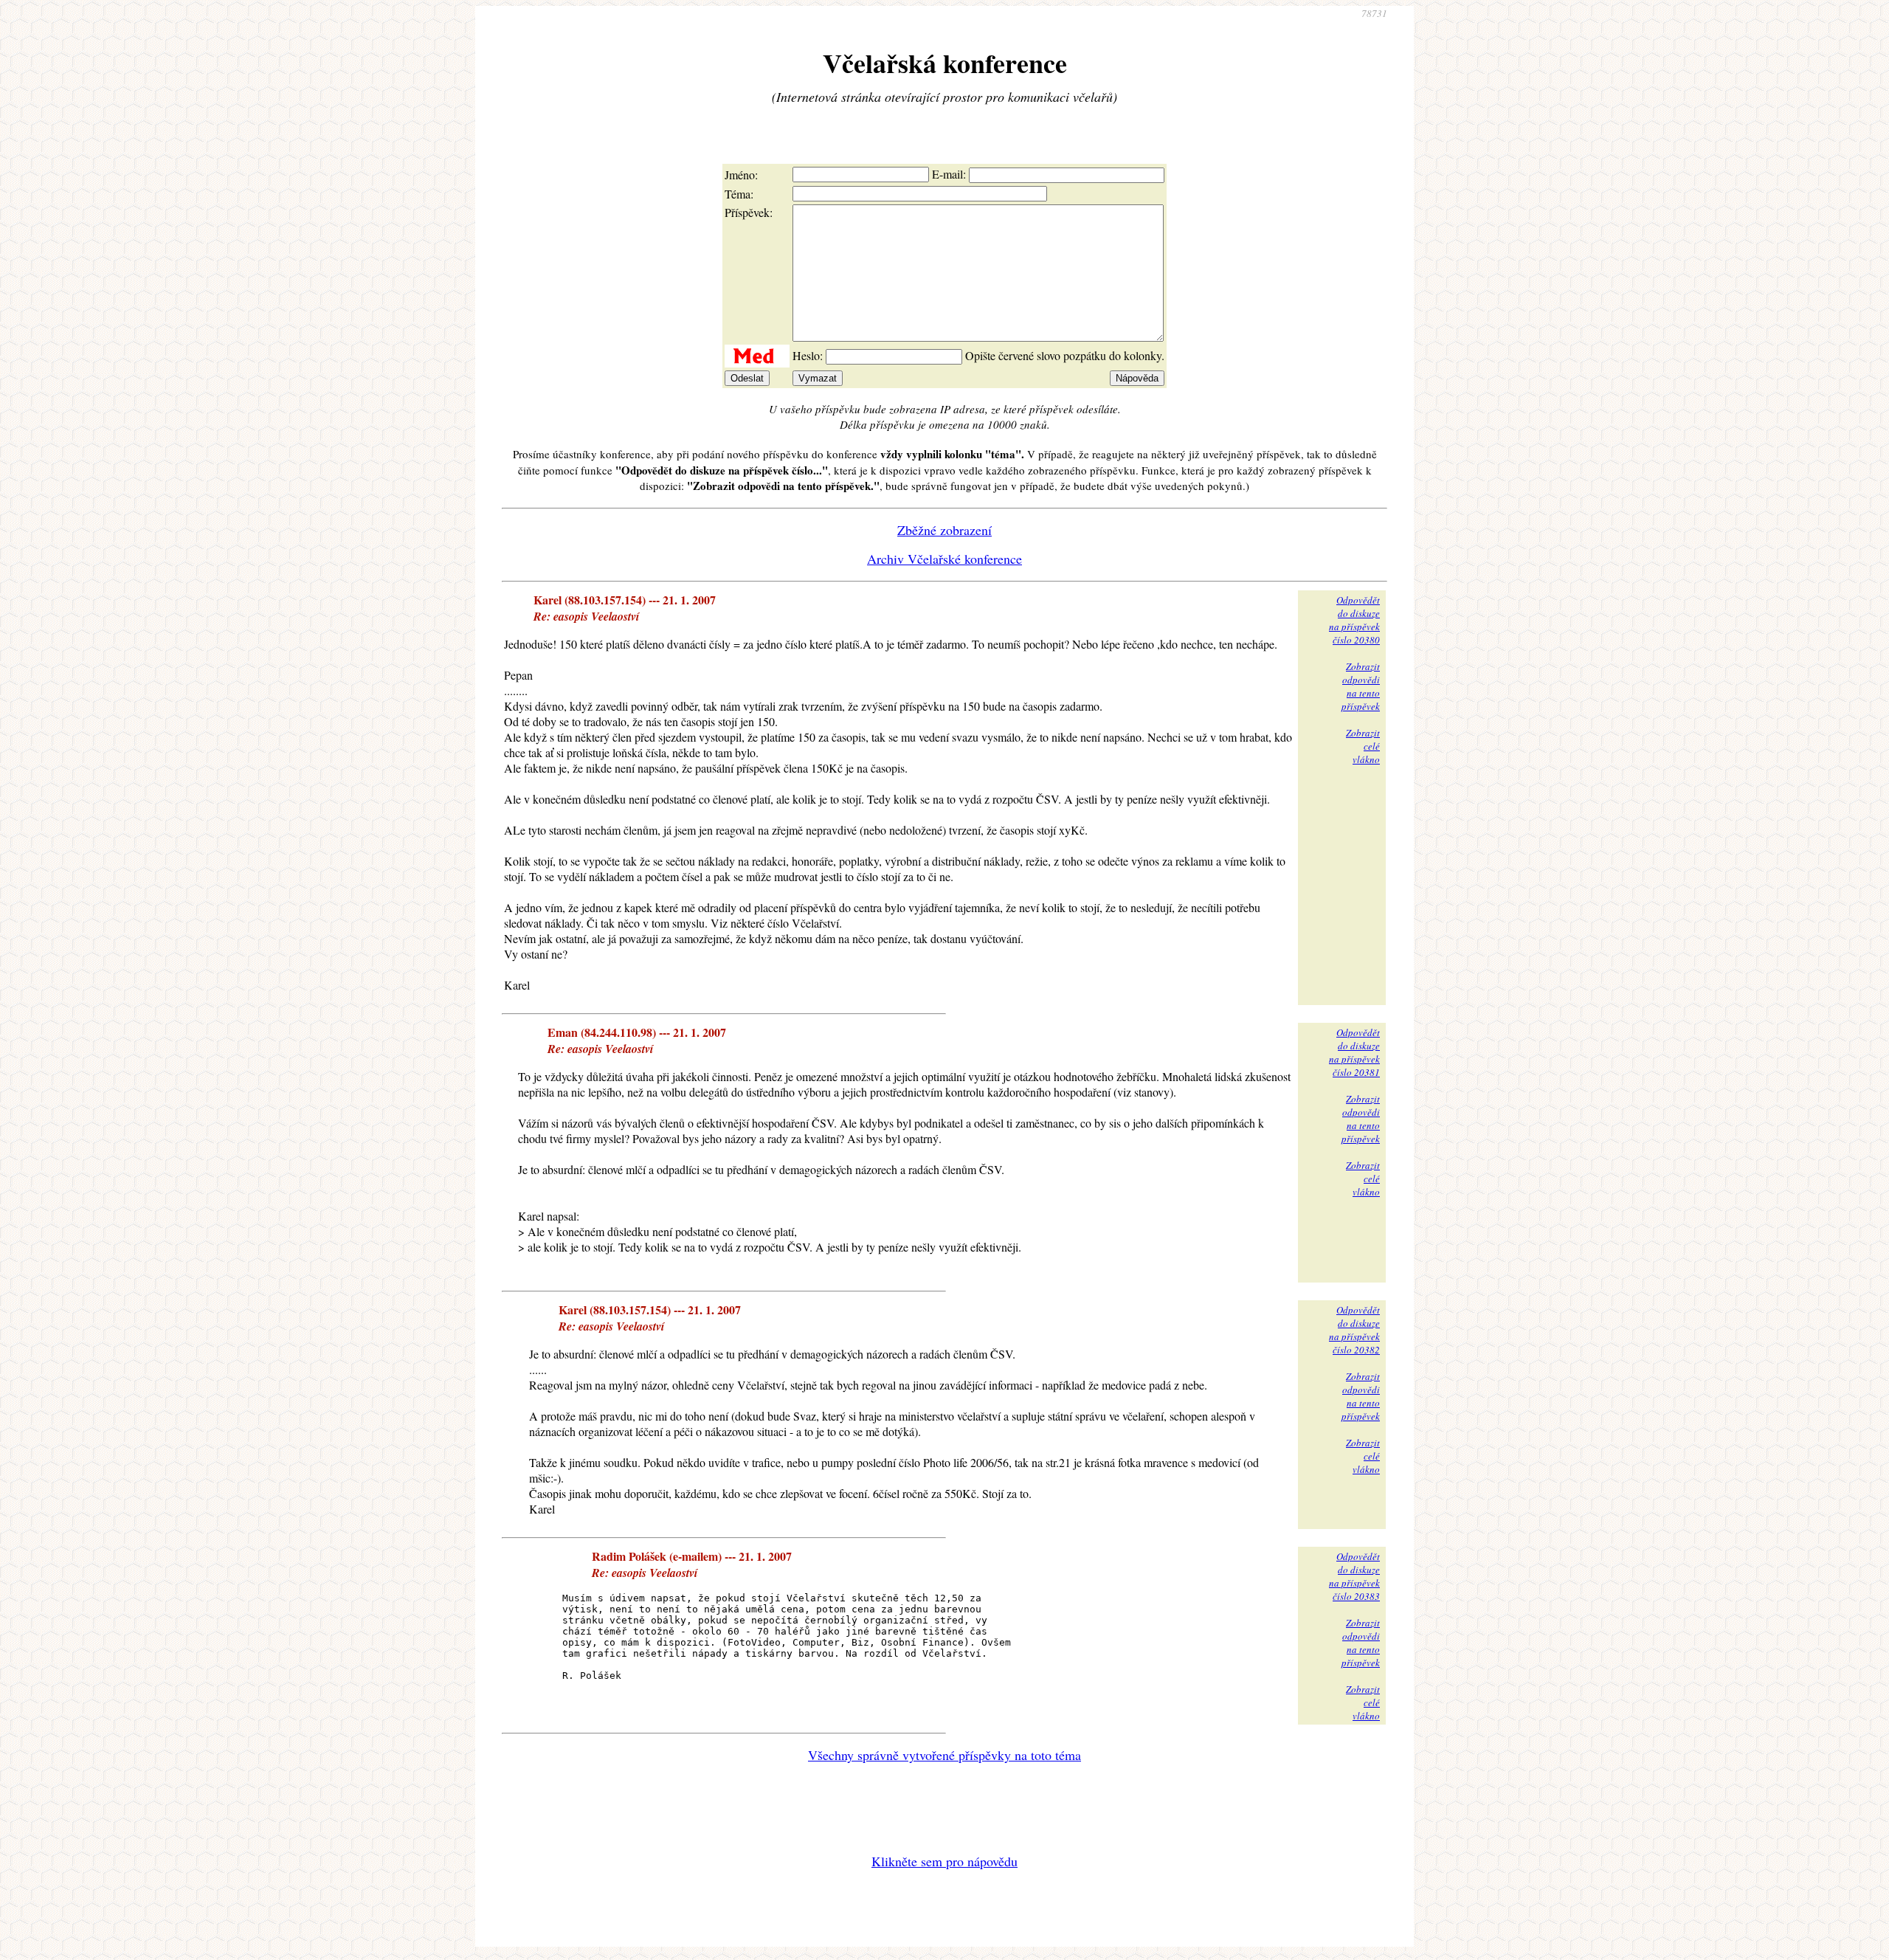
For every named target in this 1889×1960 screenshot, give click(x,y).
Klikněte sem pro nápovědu (944, 1861)
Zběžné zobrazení (944, 530)
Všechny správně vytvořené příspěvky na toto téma (944, 1755)
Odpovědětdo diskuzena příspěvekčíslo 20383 (1354, 1576)
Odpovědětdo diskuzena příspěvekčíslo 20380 (1354, 620)
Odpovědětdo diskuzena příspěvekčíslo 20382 (1354, 1330)
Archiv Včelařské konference (944, 559)
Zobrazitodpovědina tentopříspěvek (1361, 686)
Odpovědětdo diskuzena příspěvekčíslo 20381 (1354, 1052)
